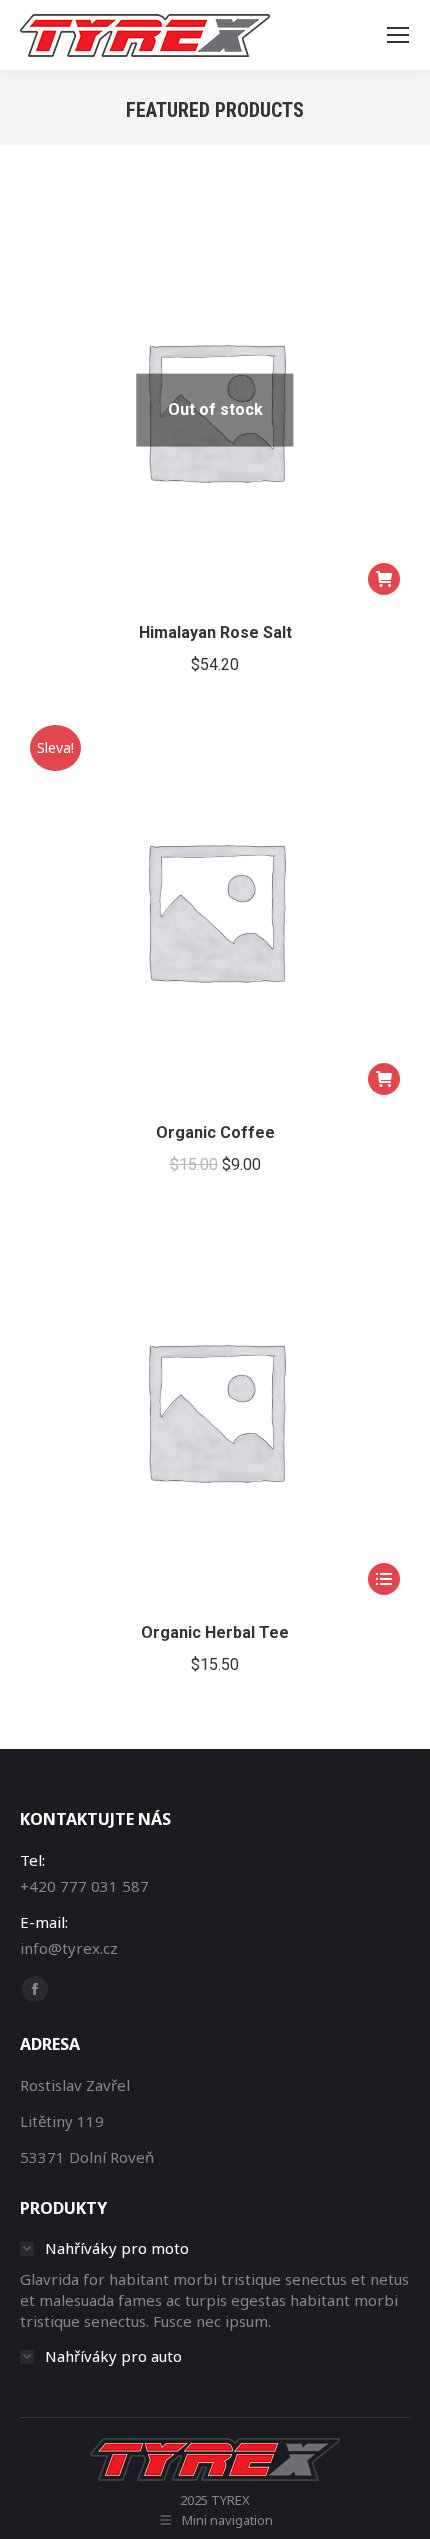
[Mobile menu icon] (398, 35)
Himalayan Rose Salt (215, 632)
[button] (384, 1079)
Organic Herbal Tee (215, 1632)
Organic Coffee (215, 1132)
